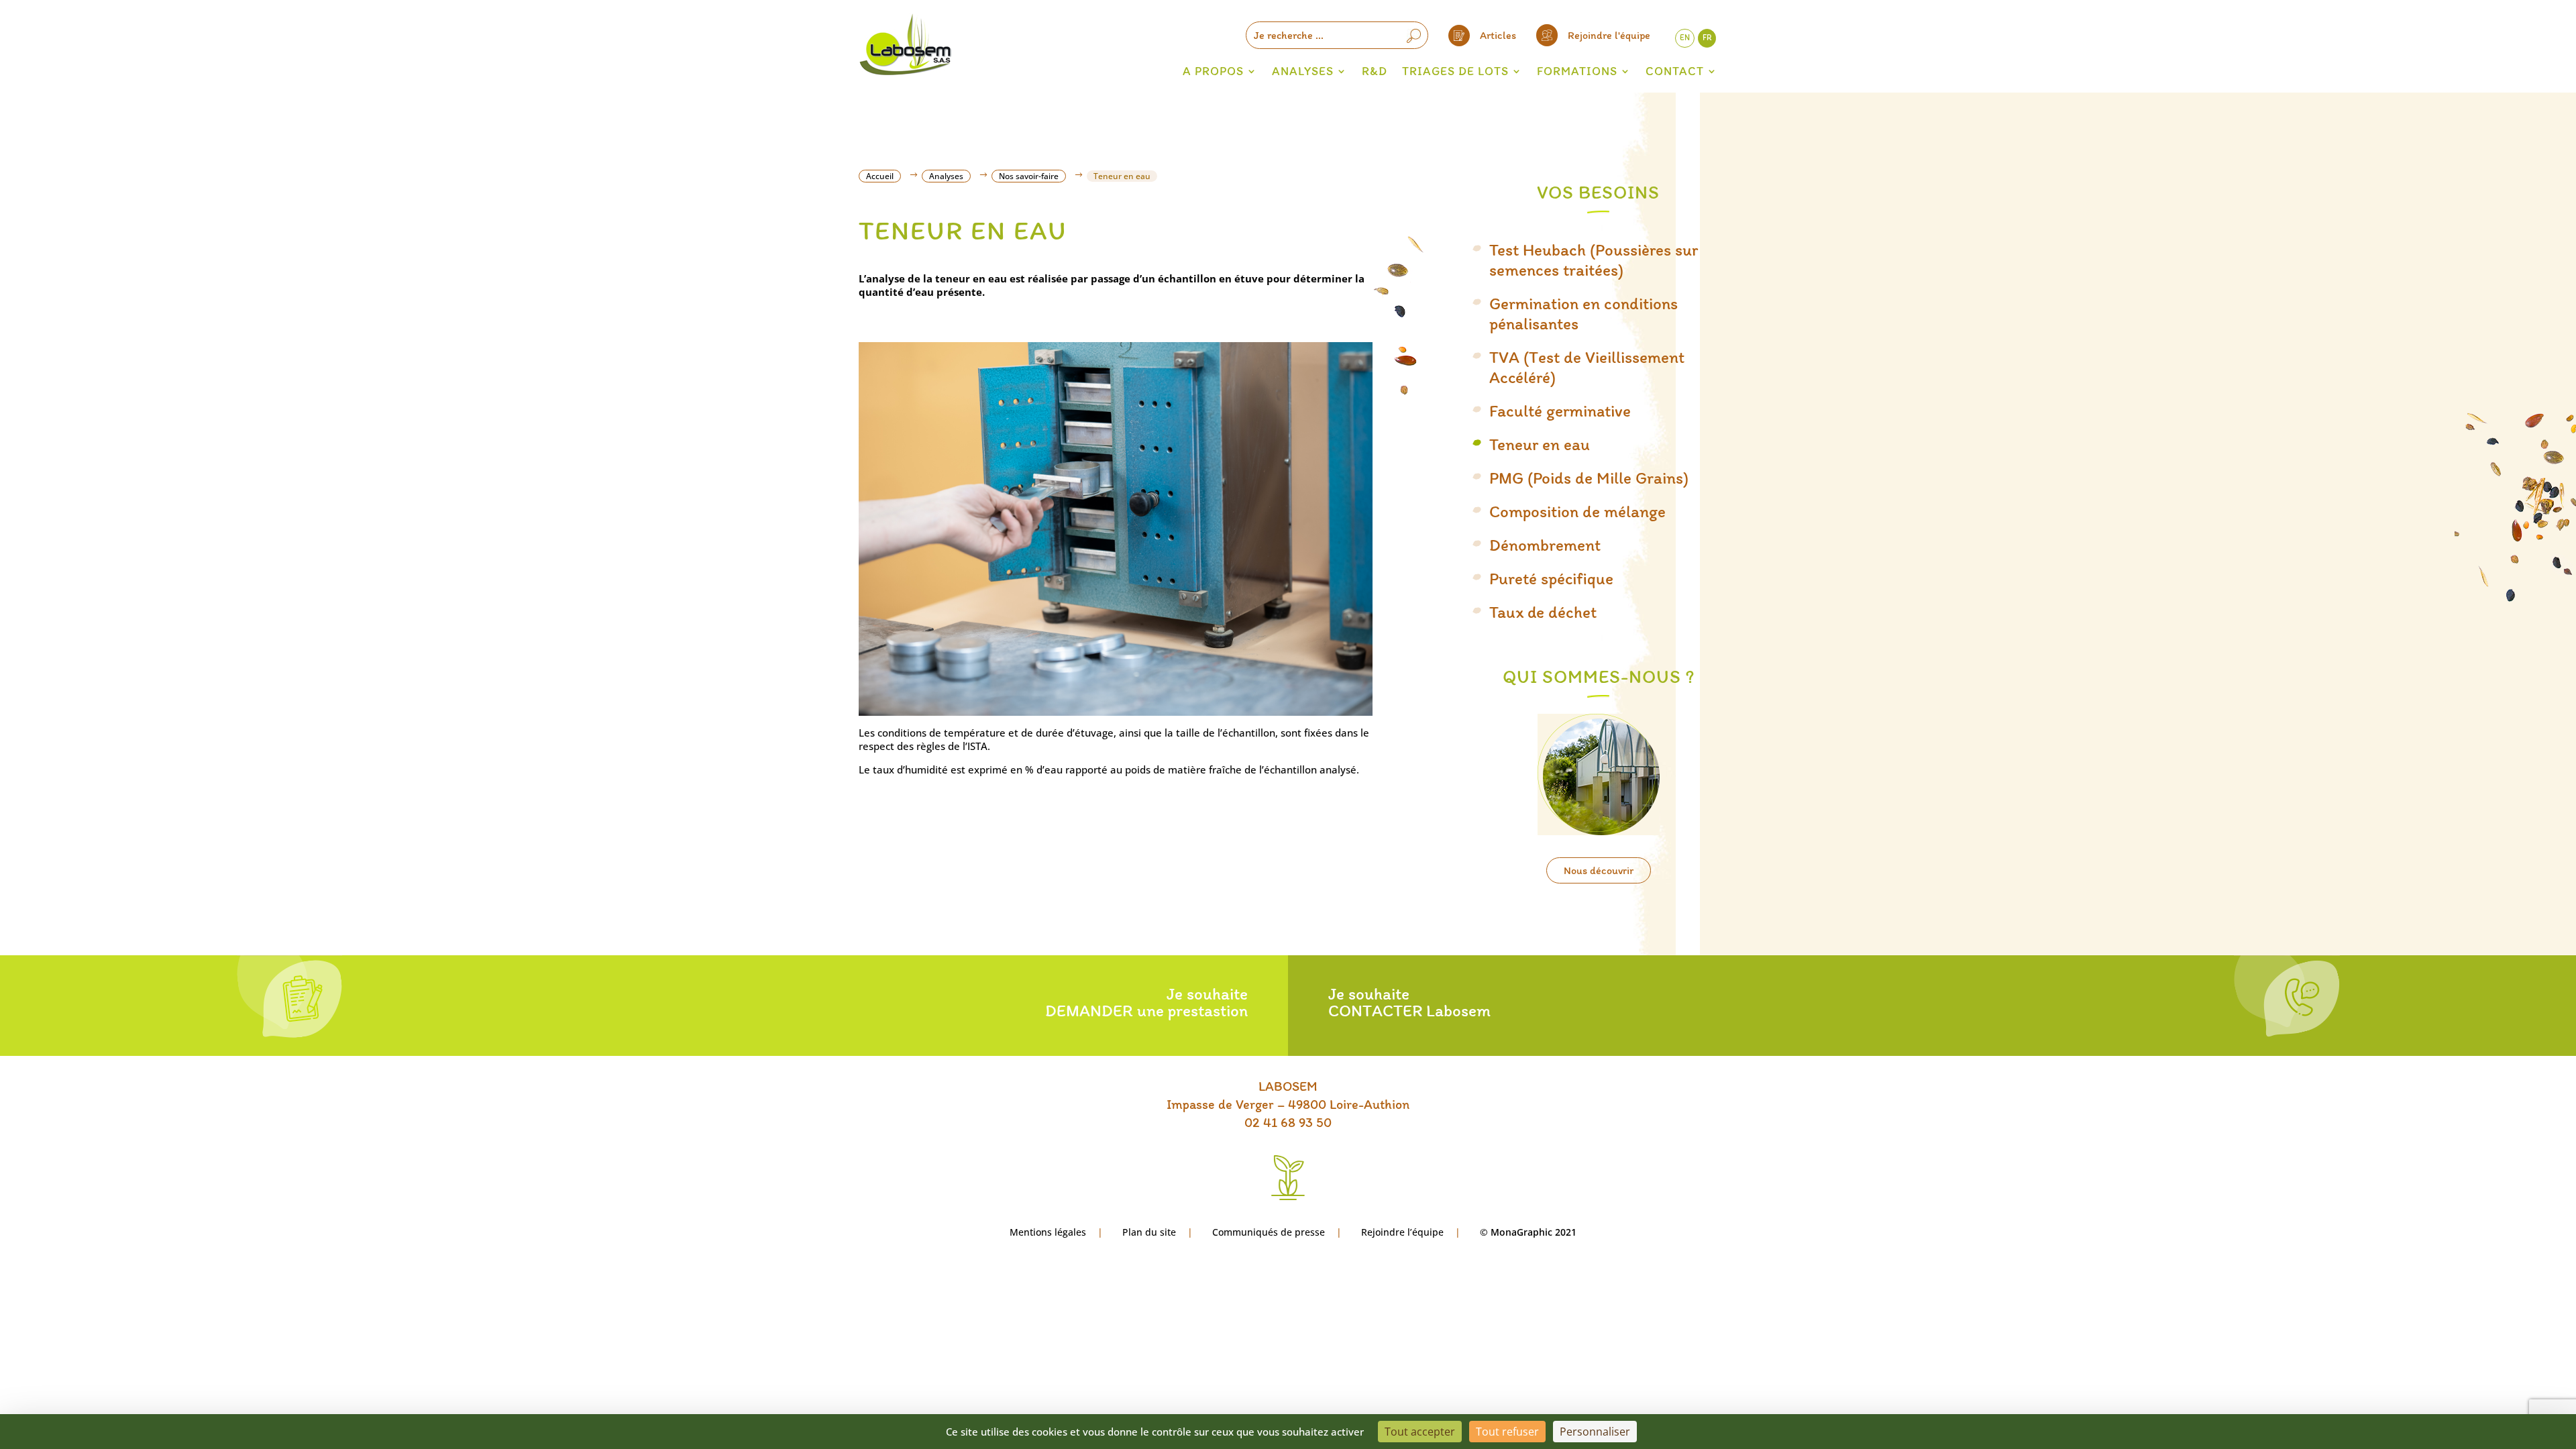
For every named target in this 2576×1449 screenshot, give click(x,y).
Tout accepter (1420, 1432)
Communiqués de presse (1269, 1232)
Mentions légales (1048, 1232)
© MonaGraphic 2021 (1528, 1232)
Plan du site (1149, 1232)
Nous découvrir (1599, 870)
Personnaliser (1595, 1432)
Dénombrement (1545, 545)
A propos (1213, 71)
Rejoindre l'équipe (1609, 35)
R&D (1375, 71)
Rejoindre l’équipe (1402, 1232)
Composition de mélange (1577, 511)
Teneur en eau (1540, 444)
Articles (1498, 35)
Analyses (1303, 71)
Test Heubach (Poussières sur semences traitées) (1594, 260)
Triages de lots (1455, 71)
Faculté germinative (1560, 411)
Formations (1577, 71)
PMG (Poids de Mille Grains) (1589, 478)
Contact (1675, 71)
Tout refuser (1507, 1432)
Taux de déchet (1543, 612)
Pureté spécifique (1551, 578)
